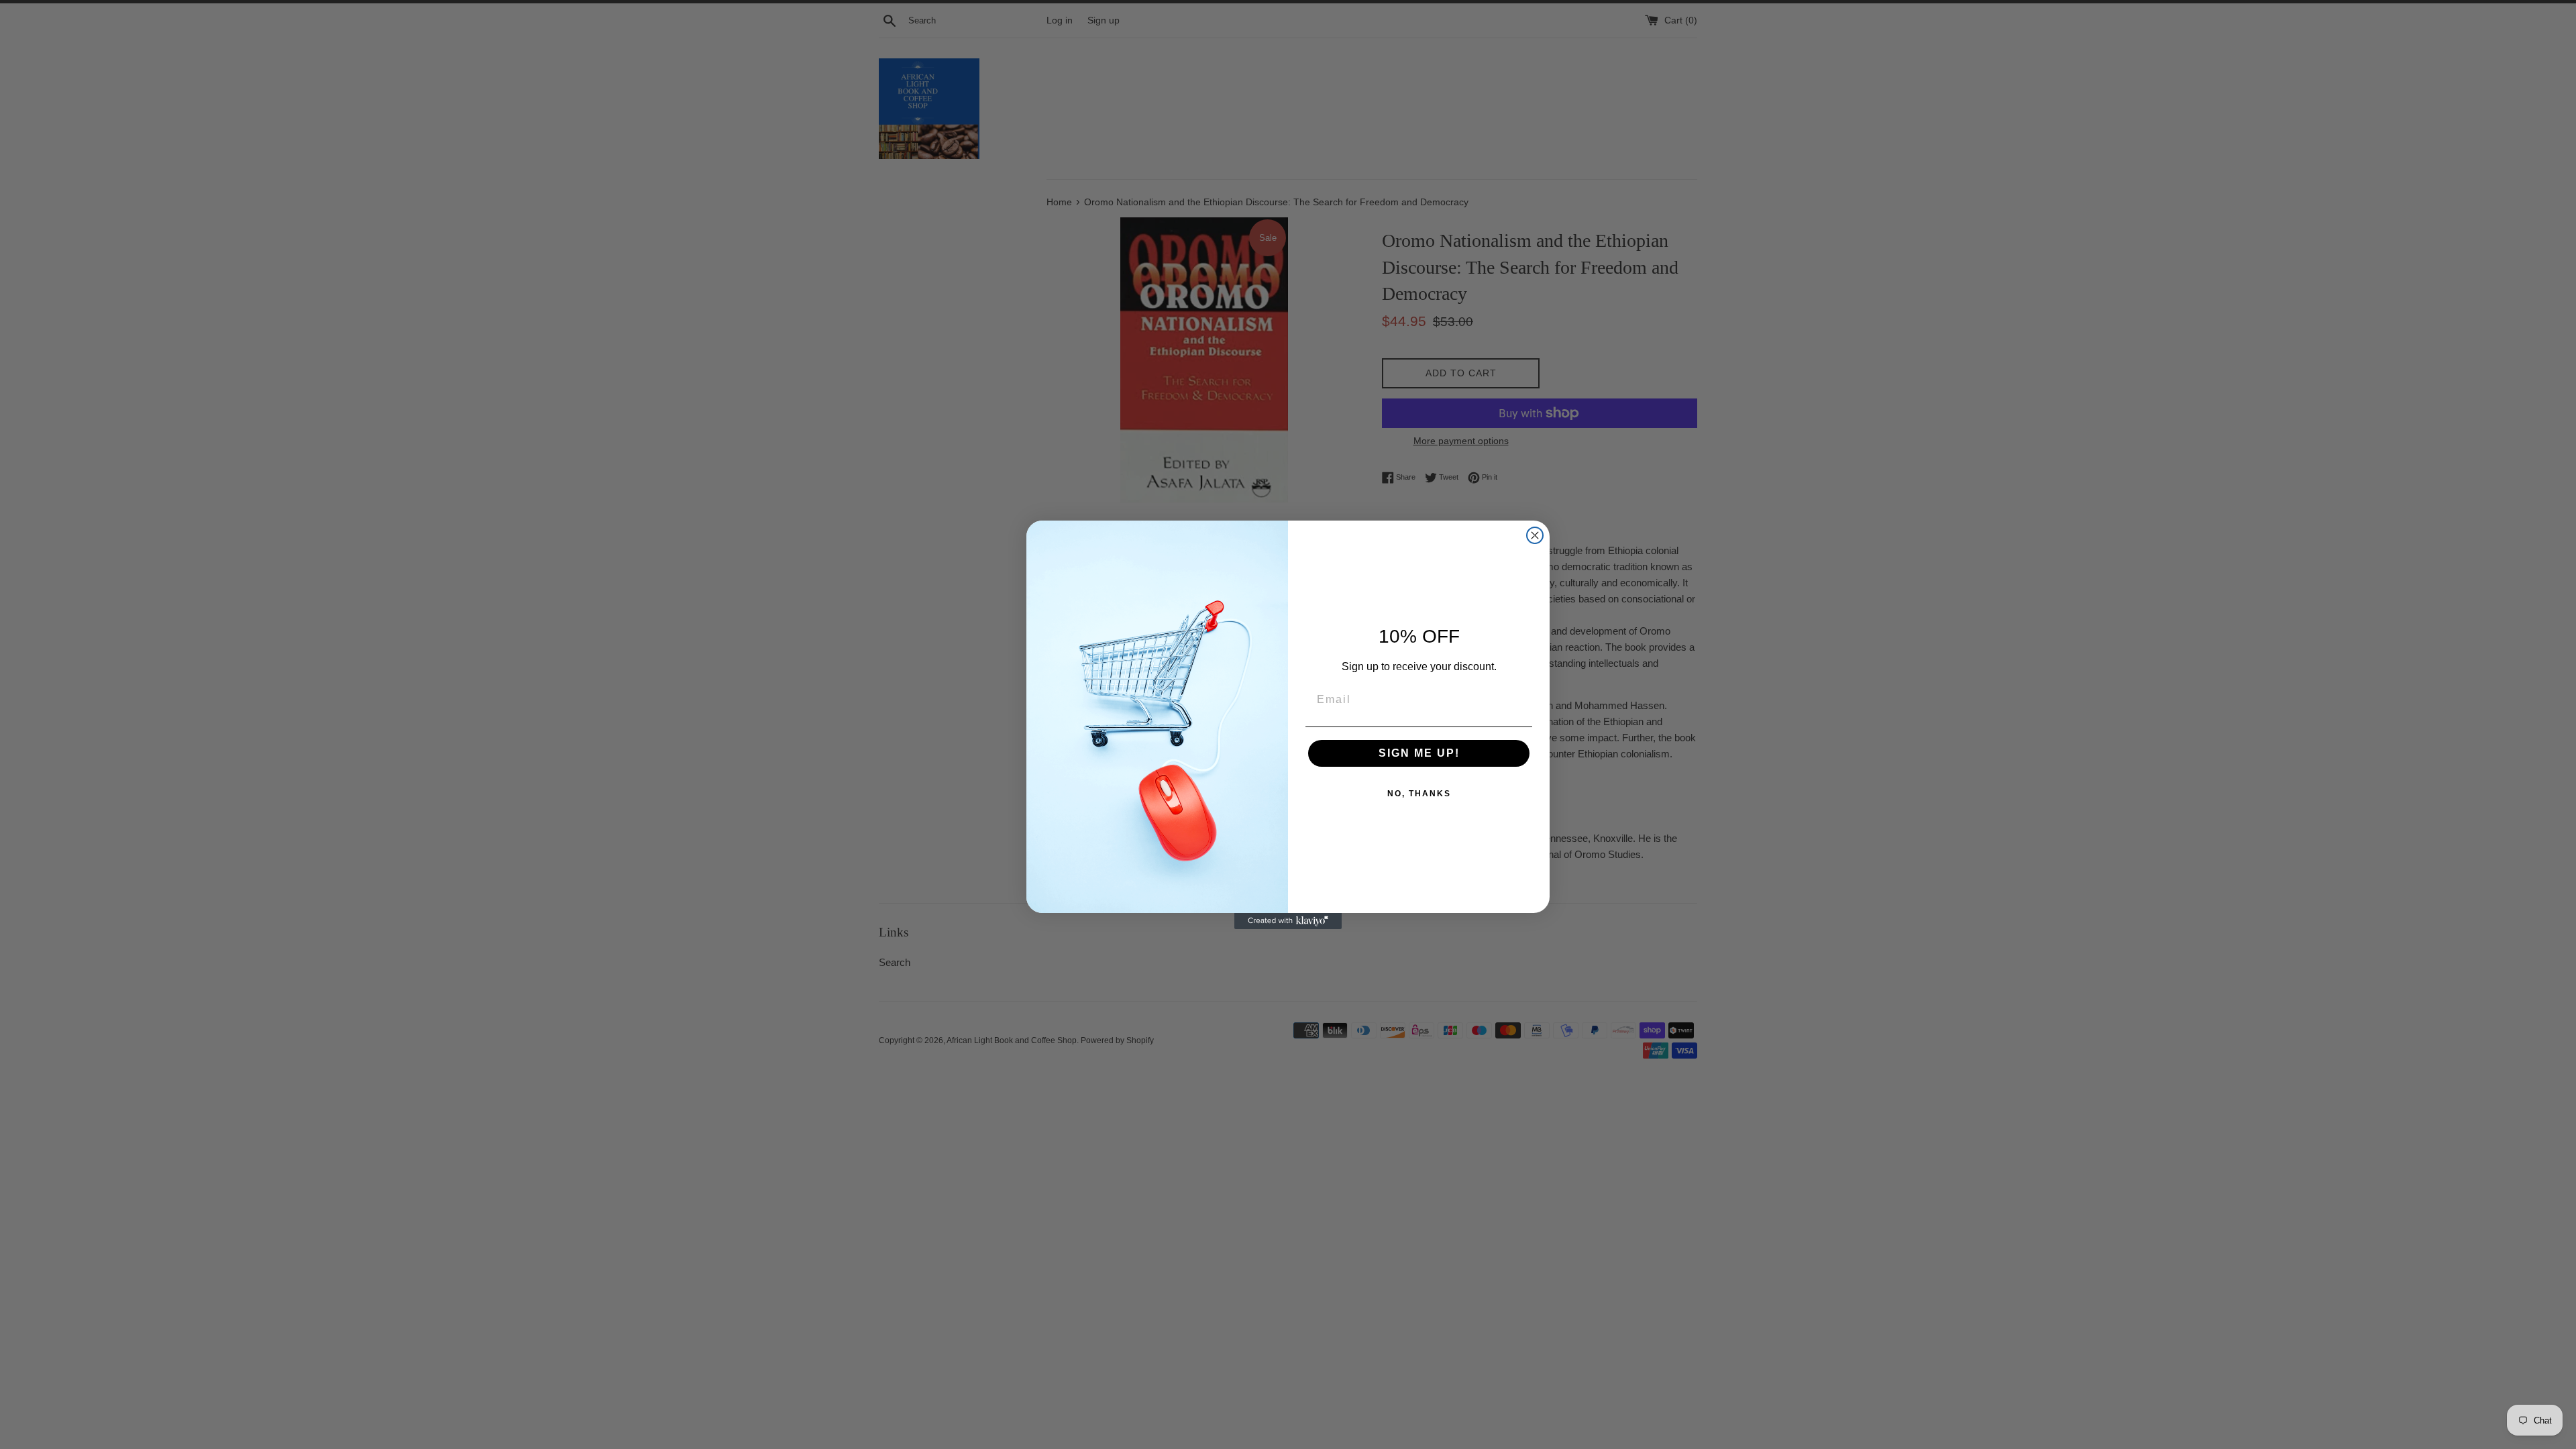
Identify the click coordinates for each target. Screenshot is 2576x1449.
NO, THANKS (1419, 794)
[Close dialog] (1535, 535)
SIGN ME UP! (1419, 753)
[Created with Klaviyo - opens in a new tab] (1288, 921)
